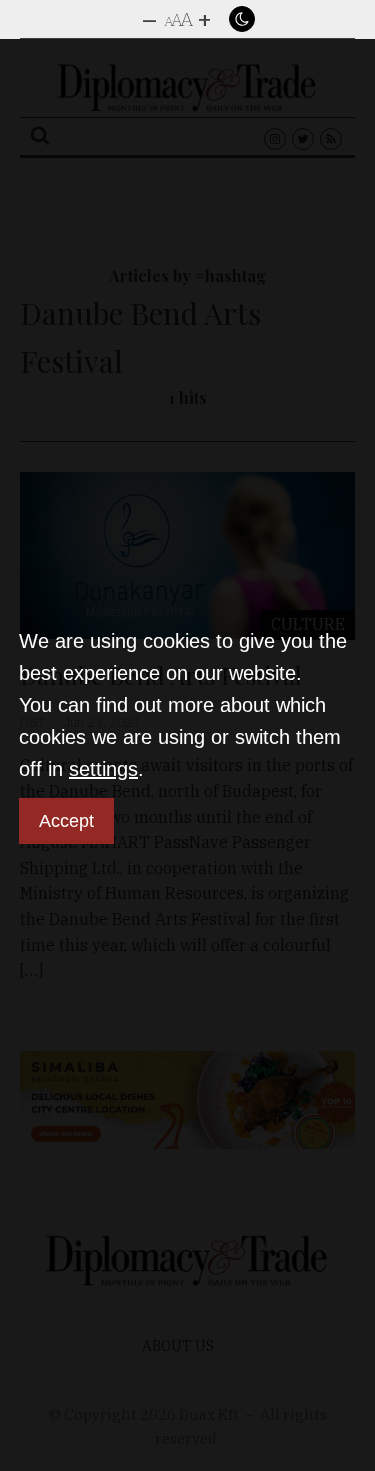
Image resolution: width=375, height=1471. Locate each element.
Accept (66, 821)
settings (103, 769)
